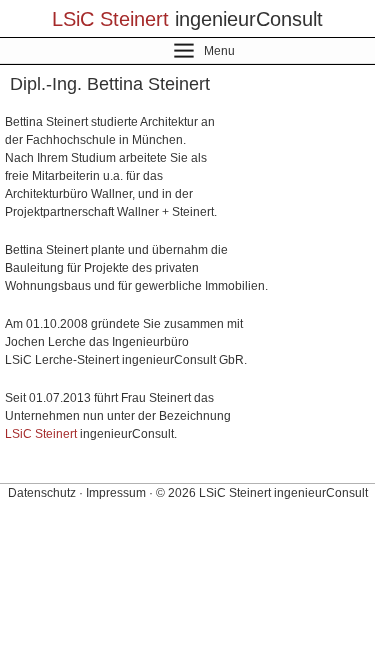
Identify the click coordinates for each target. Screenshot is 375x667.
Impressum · (119, 493)
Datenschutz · (45, 493)
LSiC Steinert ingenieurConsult (283, 493)
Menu (219, 51)
